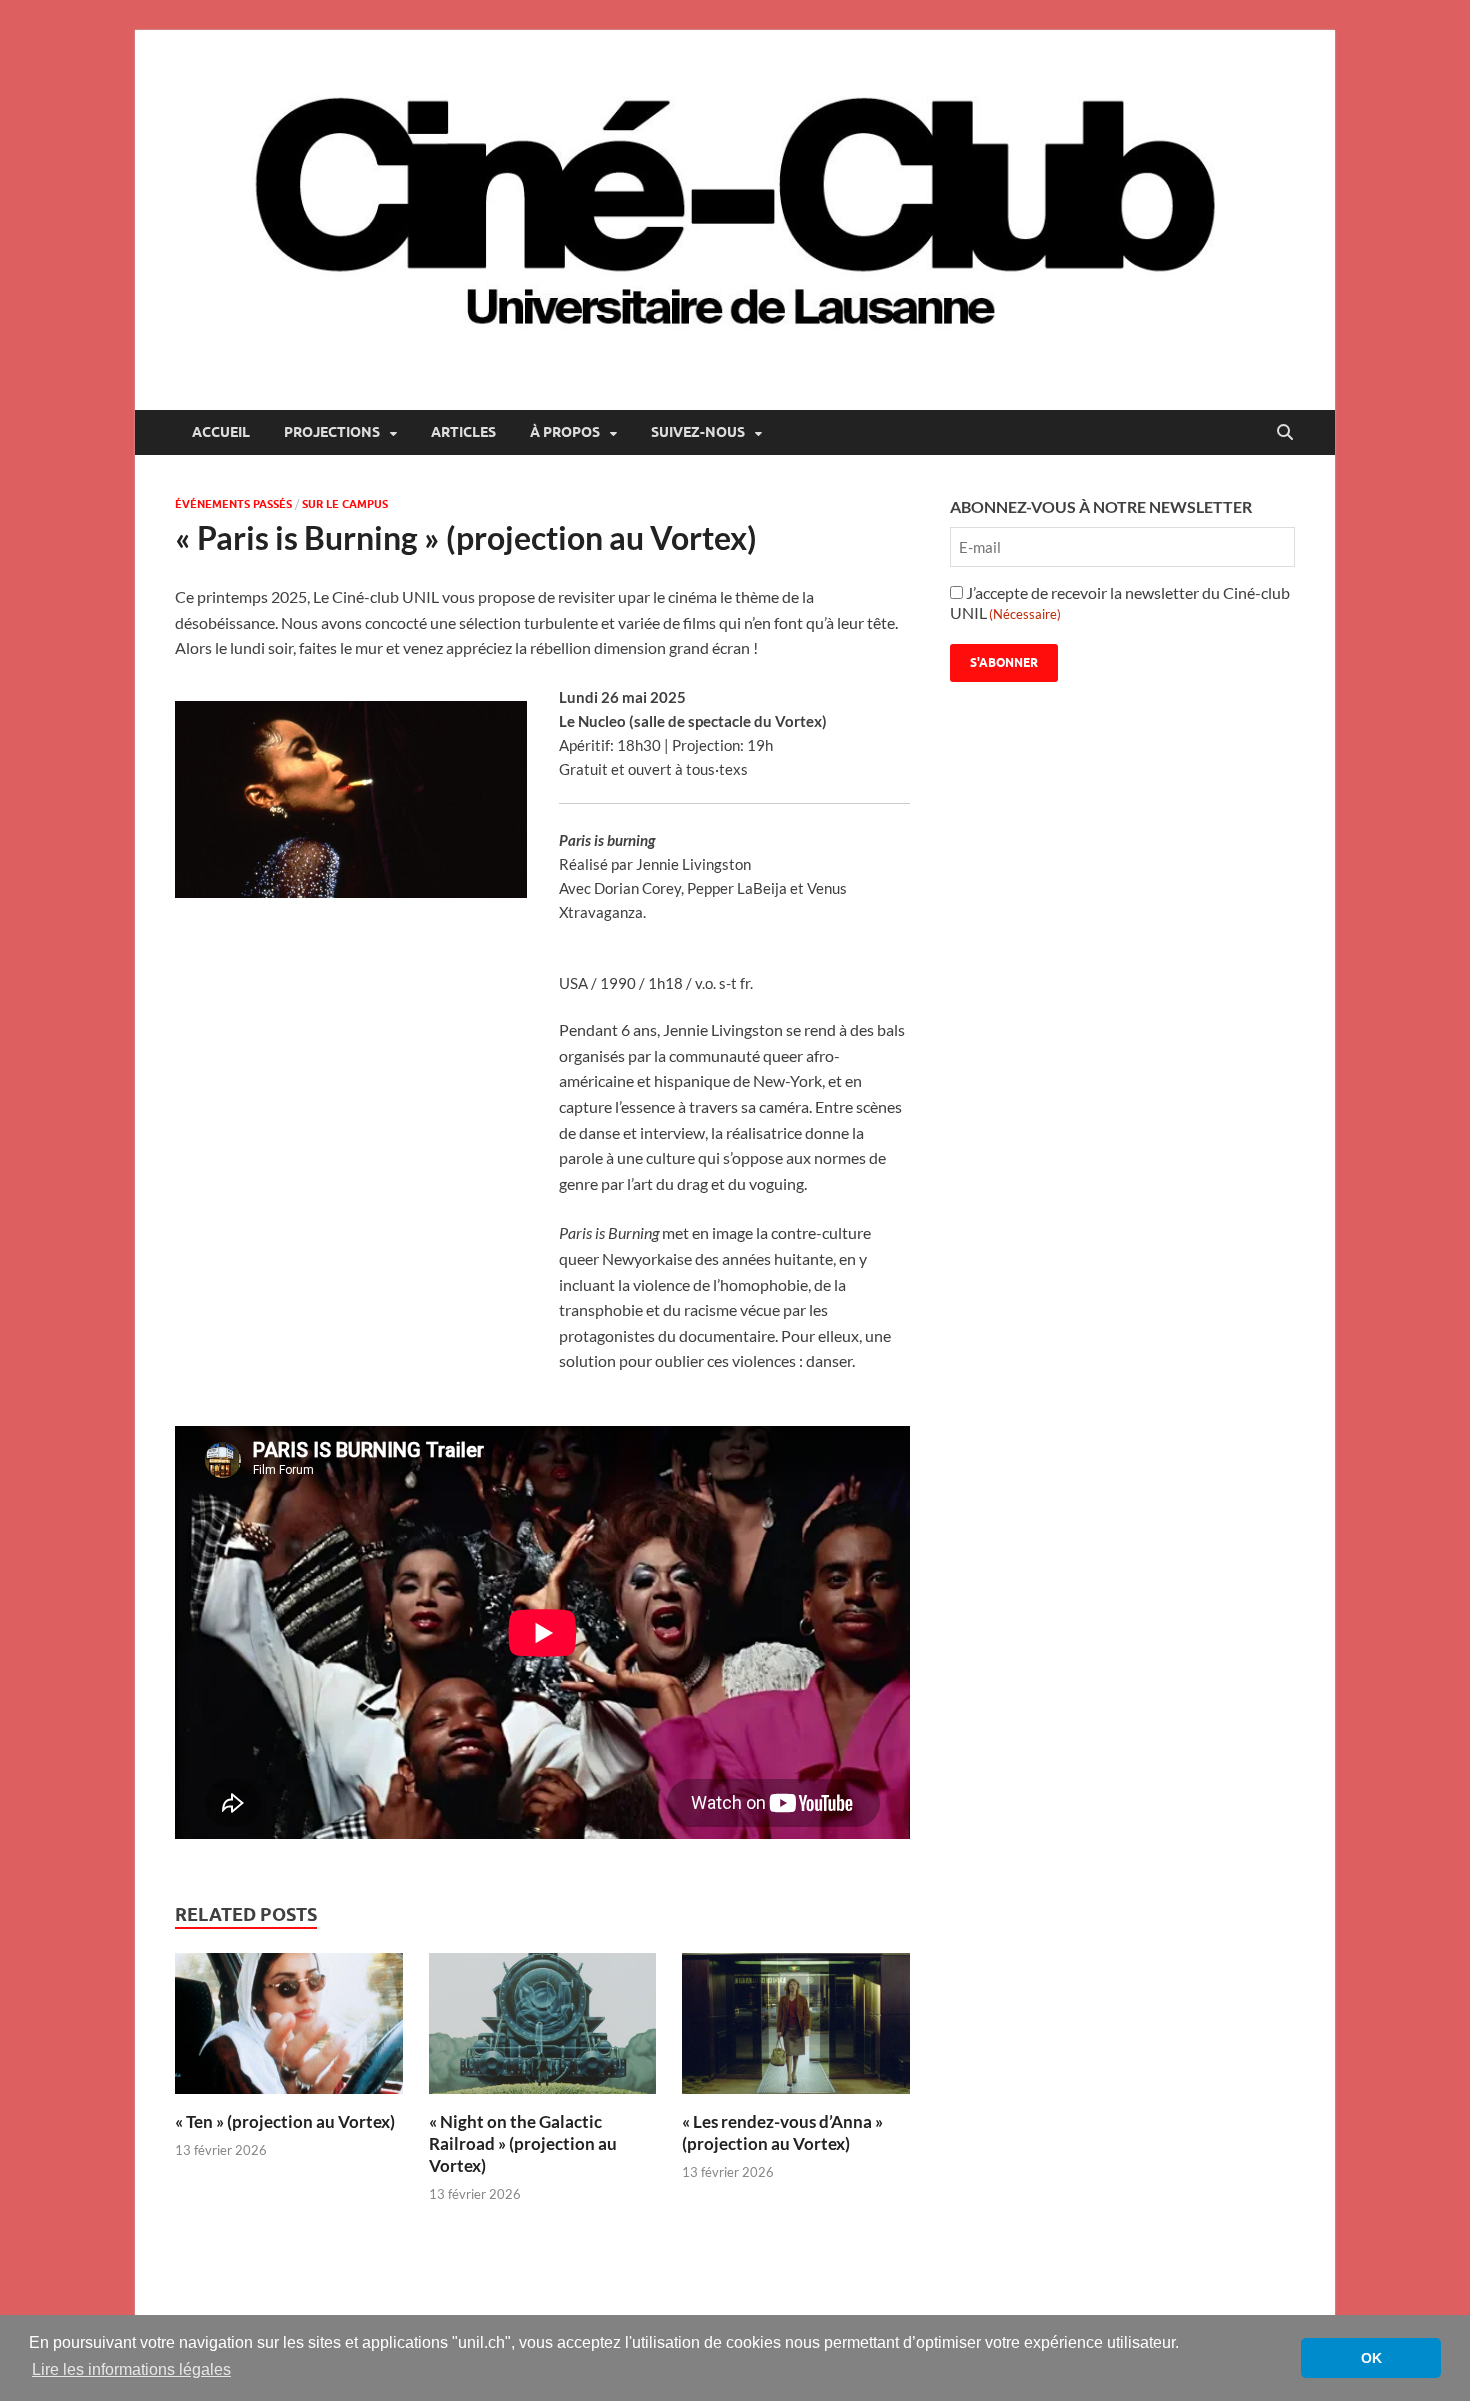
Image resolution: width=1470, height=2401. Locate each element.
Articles (463, 432)
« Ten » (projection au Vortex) (285, 2121)
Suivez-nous (698, 432)
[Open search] (1285, 433)
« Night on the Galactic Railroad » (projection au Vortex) (523, 2143)
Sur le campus (345, 504)
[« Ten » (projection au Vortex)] (289, 2029)
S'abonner (1004, 662)
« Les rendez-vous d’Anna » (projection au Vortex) (782, 2132)
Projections (332, 432)
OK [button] (1371, 2358)
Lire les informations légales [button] (131, 2369)
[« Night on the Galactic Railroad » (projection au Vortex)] (543, 2029)
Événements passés (233, 504)
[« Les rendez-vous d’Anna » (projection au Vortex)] (796, 2029)
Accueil (221, 432)
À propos (565, 432)
